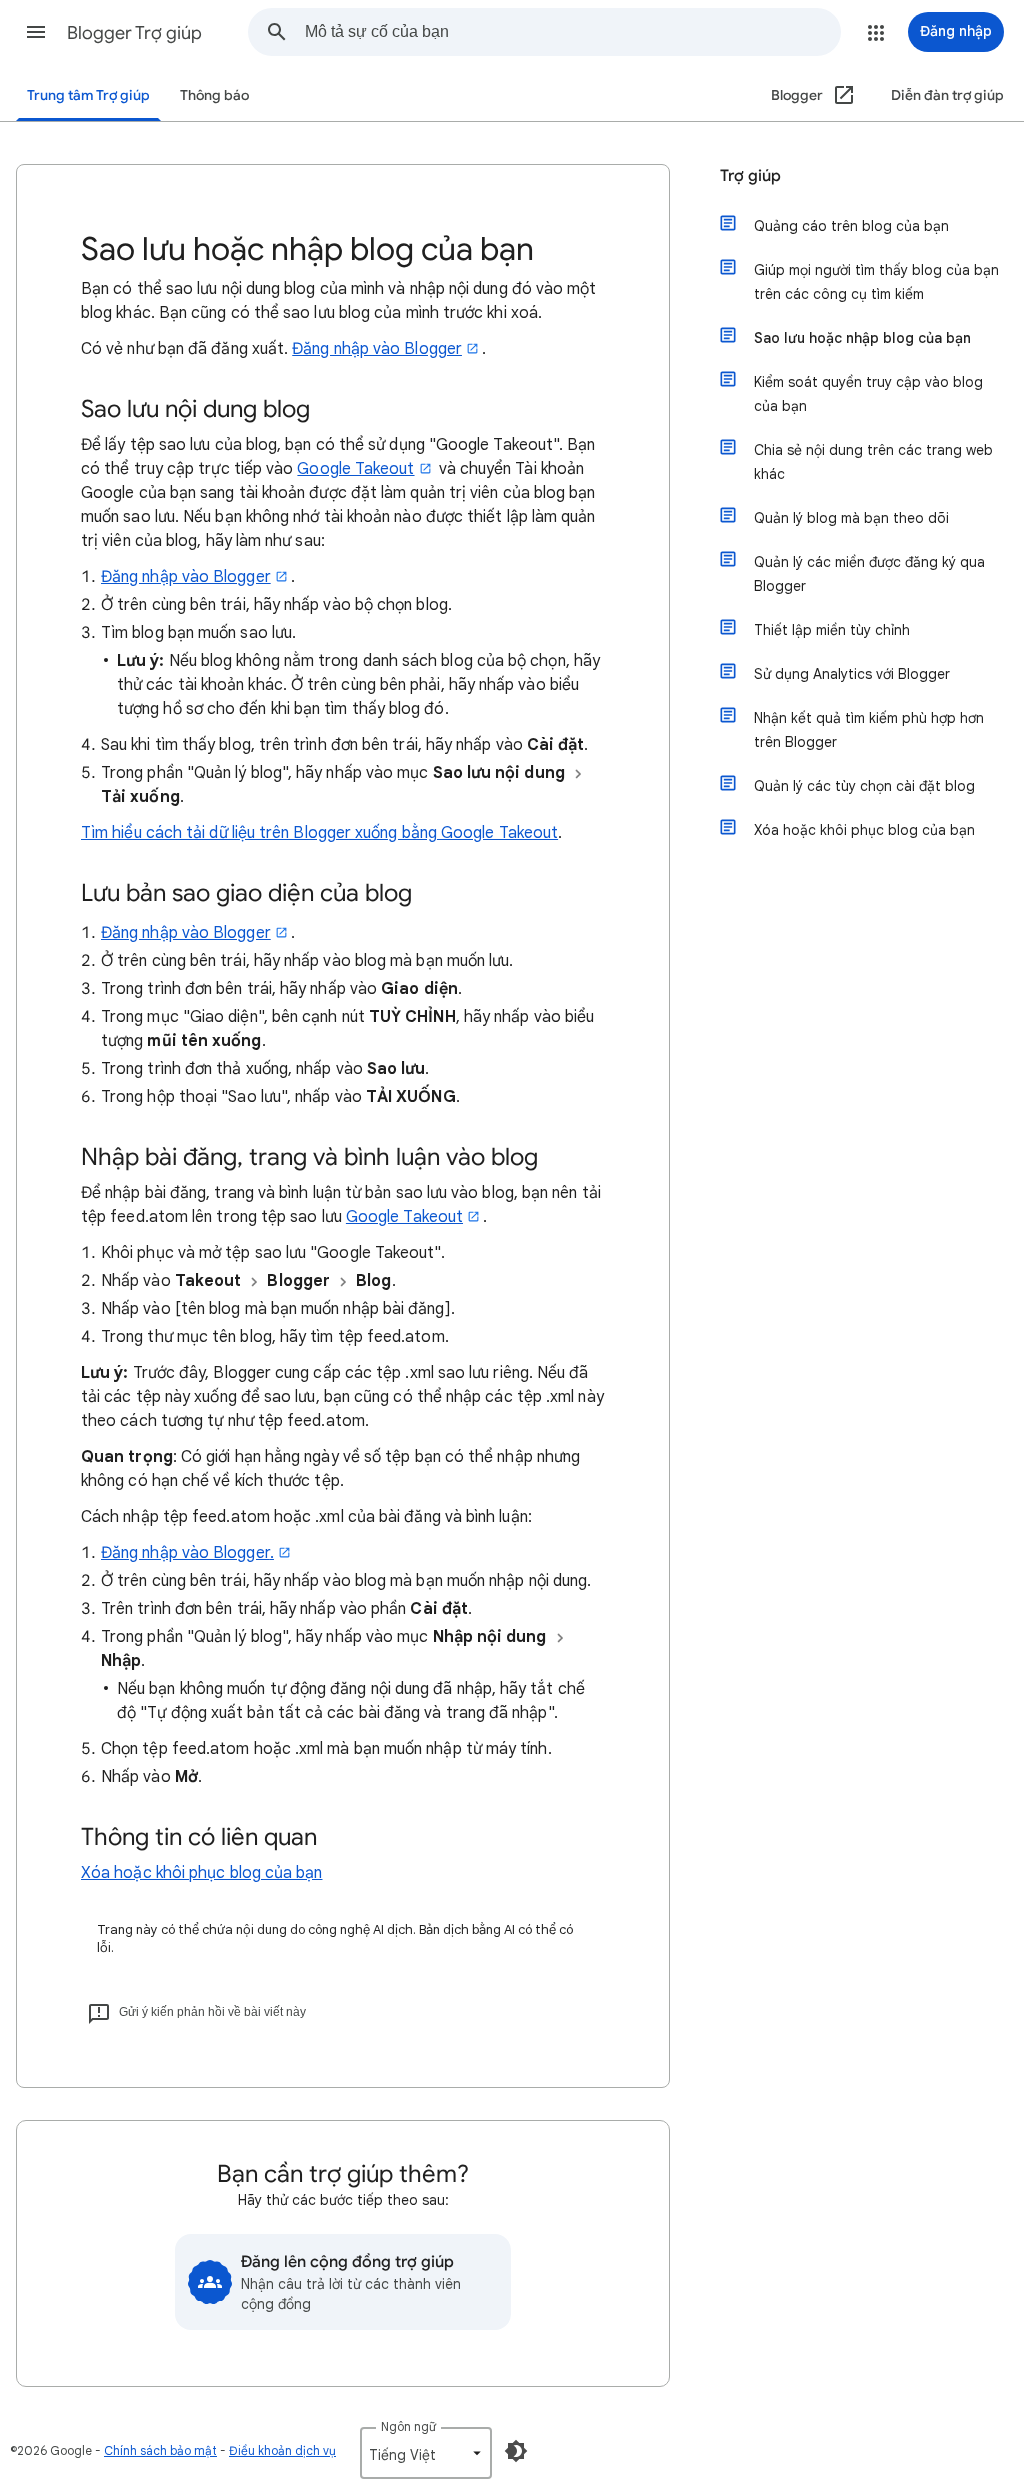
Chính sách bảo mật (160, 2450)
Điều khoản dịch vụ (282, 2450)
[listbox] (426, 2453)
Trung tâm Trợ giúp (88, 95)
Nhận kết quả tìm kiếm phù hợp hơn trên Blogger (869, 730)
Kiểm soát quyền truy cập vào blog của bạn (868, 394)
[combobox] (572, 32)
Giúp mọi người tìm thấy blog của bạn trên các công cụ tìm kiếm (876, 282)
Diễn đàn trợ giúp (947, 95)
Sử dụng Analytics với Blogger (852, 674)
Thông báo (214, 95)
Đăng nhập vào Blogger (377, 349)
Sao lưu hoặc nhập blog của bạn (862, 338)
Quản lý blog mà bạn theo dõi (851, 518)
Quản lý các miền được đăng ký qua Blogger (869, 574)
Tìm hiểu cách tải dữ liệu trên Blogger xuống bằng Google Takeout (319, 833)
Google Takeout (355, 469)
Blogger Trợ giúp (134, 33)
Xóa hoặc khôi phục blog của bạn (201, 1873)
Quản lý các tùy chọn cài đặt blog (864, 786)
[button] (36, 32)
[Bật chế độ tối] (516, 2451)
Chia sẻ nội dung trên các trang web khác (873, 462)
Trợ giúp (750, 176)
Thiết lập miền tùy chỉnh (832, 630)
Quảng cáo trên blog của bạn (851, 226)
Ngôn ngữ (408, 2426)
